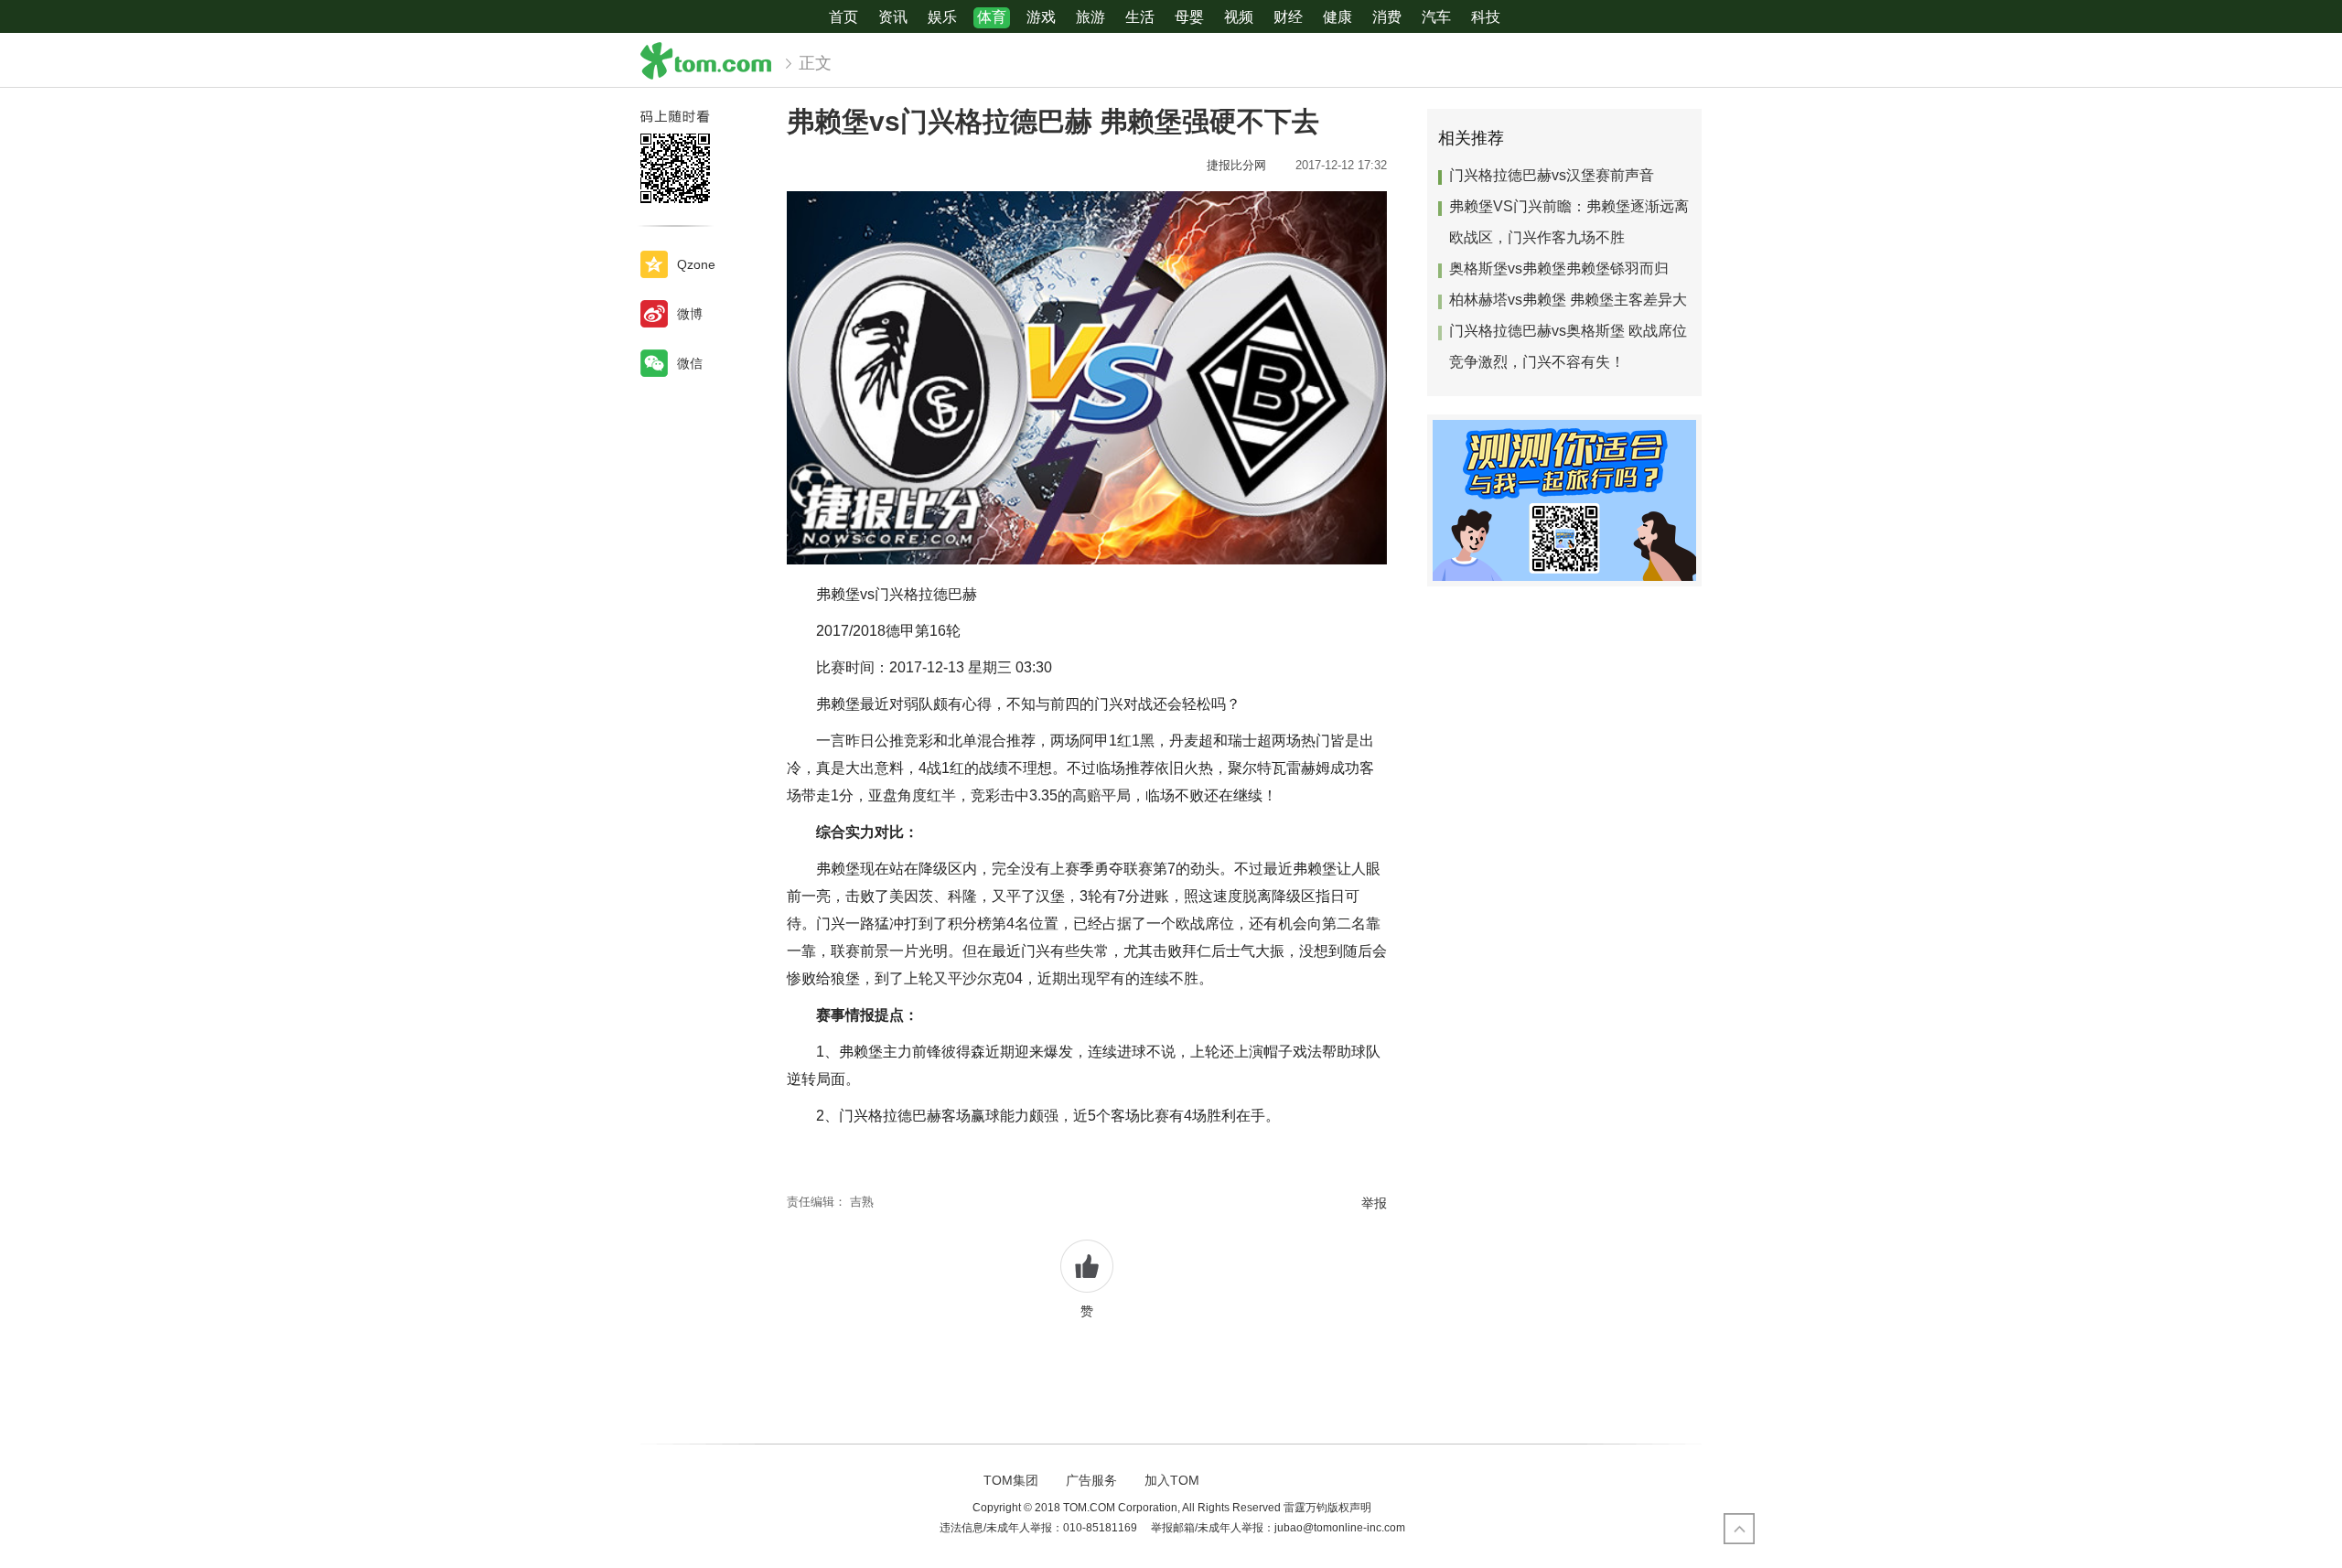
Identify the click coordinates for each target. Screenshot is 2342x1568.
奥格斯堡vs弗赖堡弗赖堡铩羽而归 (1559, 268)
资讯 (893, 17)
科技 (1486, 17)
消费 (1387, 17)
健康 (1338, 17)
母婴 (1189, 17)
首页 (843, 17)
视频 (1239, 17)
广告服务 (1091, 1480)
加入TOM (1172, 1480)
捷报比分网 (1242, 165)
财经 (1288, 17)
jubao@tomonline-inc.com (1340, 1528)
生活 (1140, 17)
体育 (992, 17)
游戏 (1041, 17)
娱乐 (942, 17)
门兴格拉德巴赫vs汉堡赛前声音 (1552, 175)
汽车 (1436, 17)
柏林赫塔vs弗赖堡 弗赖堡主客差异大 (1568, 300)
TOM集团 (1011, 1480)
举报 (1374, 1203)
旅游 (1090, 17)
